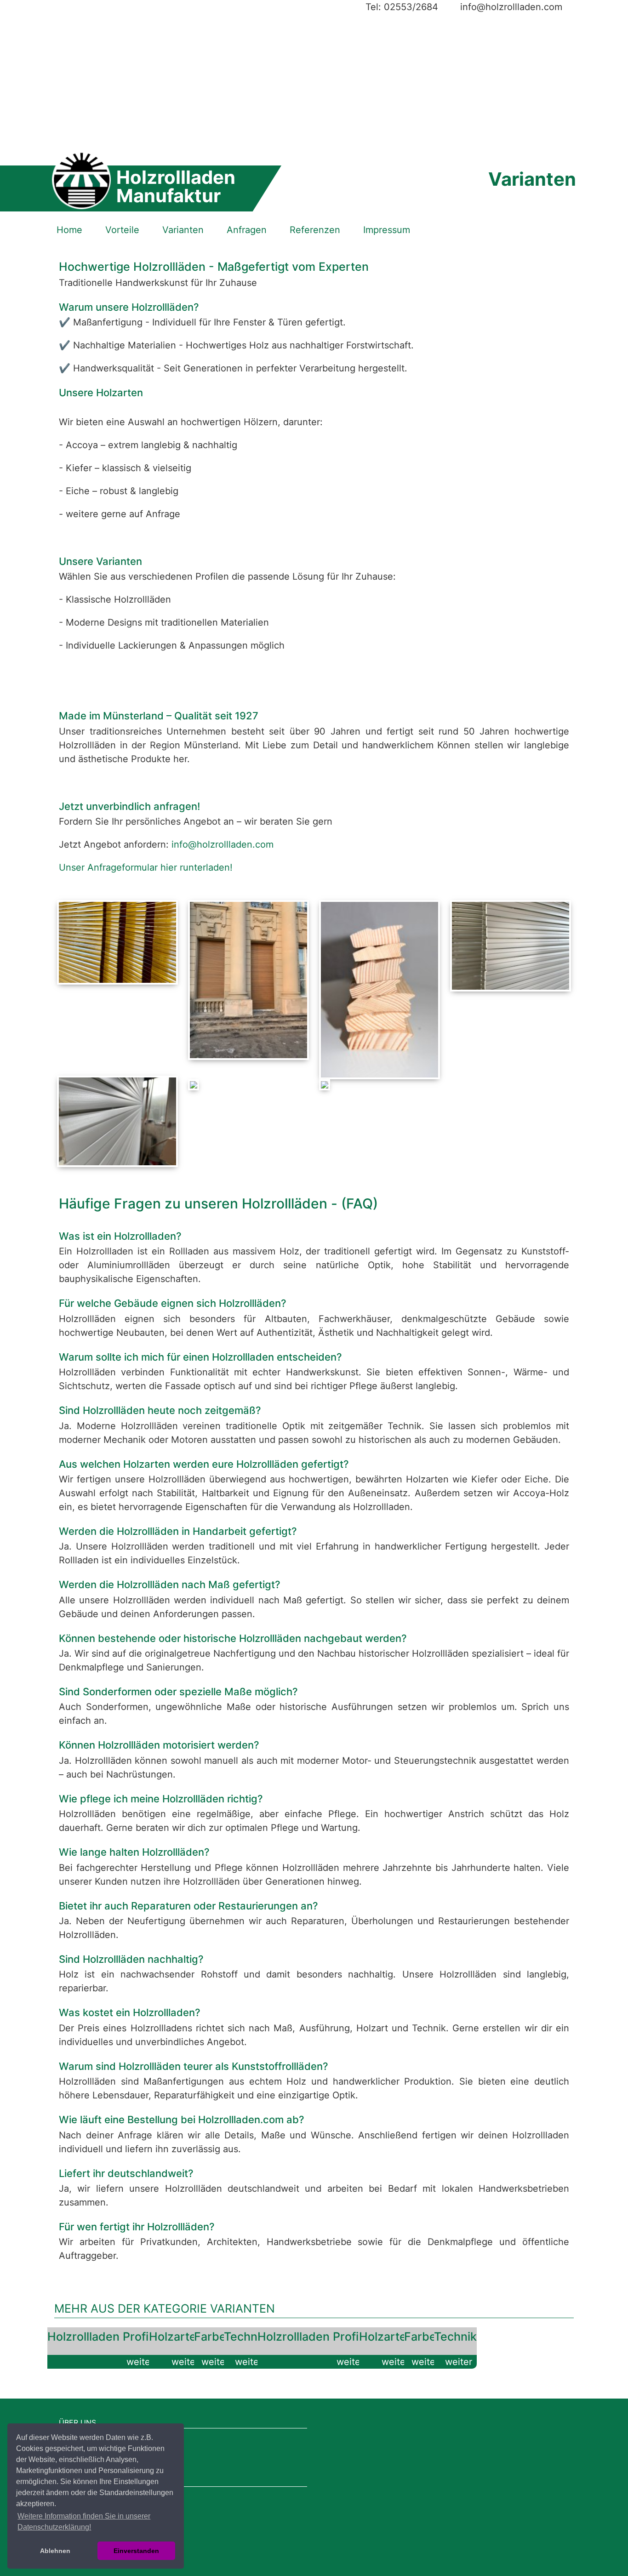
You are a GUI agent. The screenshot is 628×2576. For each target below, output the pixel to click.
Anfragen (247, 230)
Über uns (77, 2422)
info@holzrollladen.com (223, 844)
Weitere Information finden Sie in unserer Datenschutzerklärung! (84, 2522)
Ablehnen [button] (55, 2551)
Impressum (387, 230)
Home (69, 230)
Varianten (183, 230)
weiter (140, 2362)
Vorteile (122, 230)
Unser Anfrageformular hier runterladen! (146, 867)
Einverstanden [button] (136, 2551)
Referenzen (315, 230)
